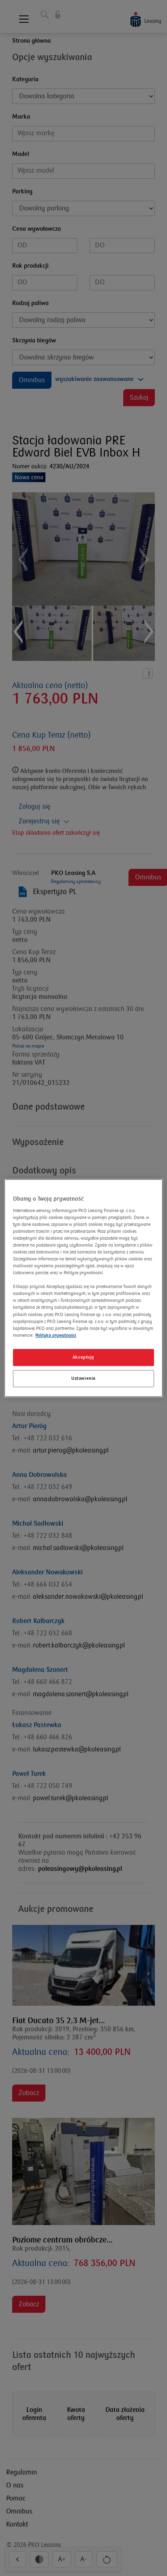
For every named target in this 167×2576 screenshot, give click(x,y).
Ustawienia (83, 1378)
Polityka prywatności (56, 1335)
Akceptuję (83, 1357)
